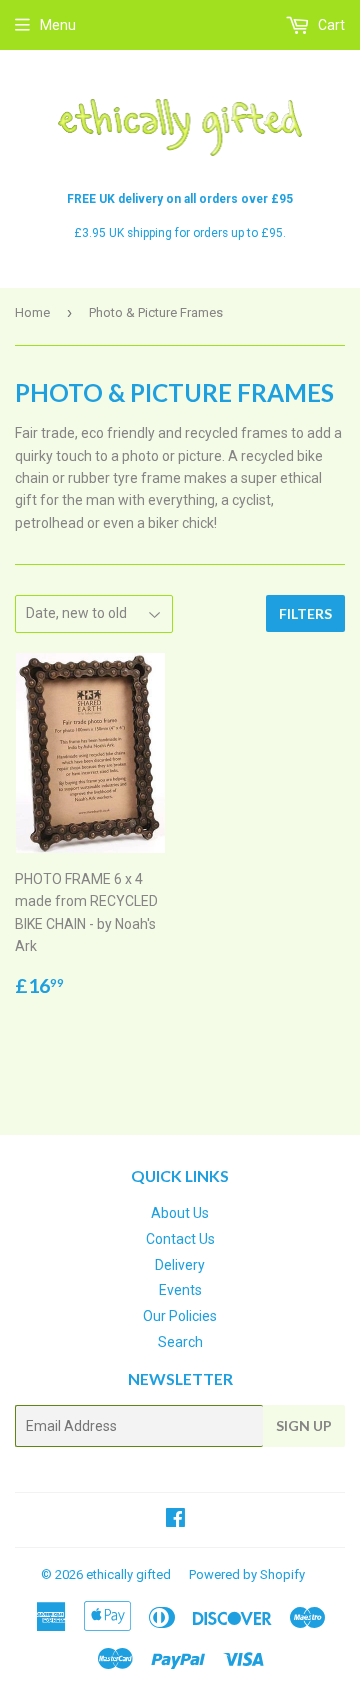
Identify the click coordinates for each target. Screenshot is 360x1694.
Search (180, 1342)
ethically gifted (128, 1574)
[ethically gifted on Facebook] (175, 1520)
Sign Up (304, 1425)
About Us (180, 1213)
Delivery (180, 1265)
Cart (330, 25)
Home (32, 312)
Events (180, 1290)
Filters (305, 613)
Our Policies (180, 1316)
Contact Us (180, 1239)
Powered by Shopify (247, 1574)
